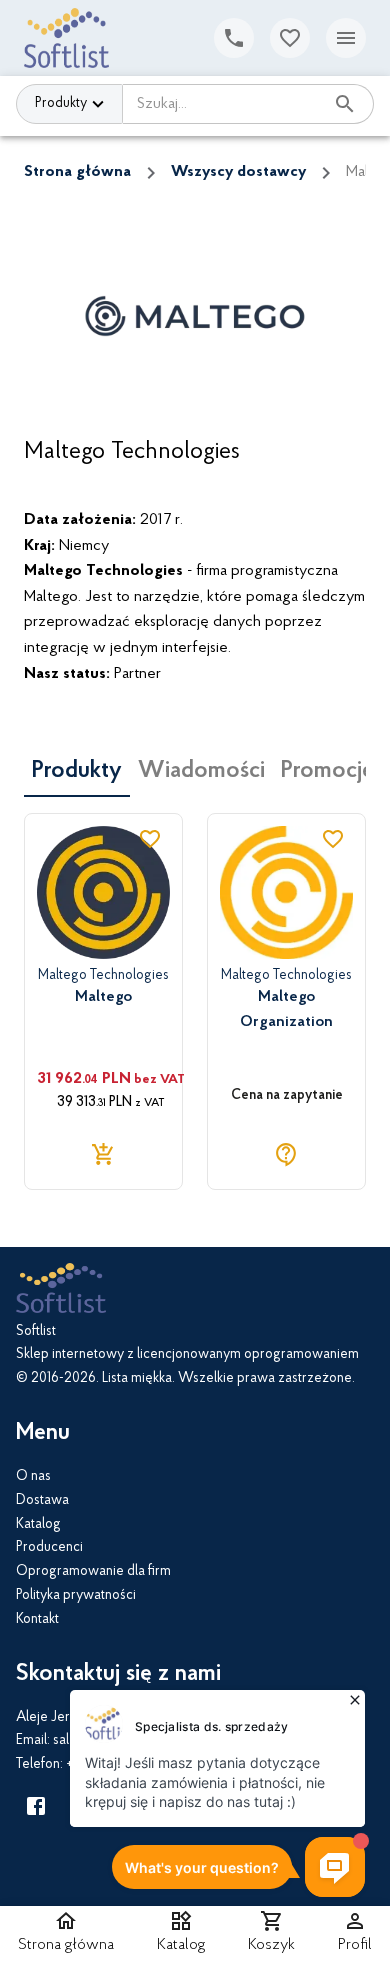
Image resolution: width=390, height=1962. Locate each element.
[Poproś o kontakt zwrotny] (234, 38)
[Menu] (346, 38)
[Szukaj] (345, 104)
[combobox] (223, 104)
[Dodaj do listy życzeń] (150, 839)
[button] (181, 1934)
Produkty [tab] (77, 771)
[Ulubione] (290, 38)
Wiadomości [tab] (201, 771)
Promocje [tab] (327, 771)
